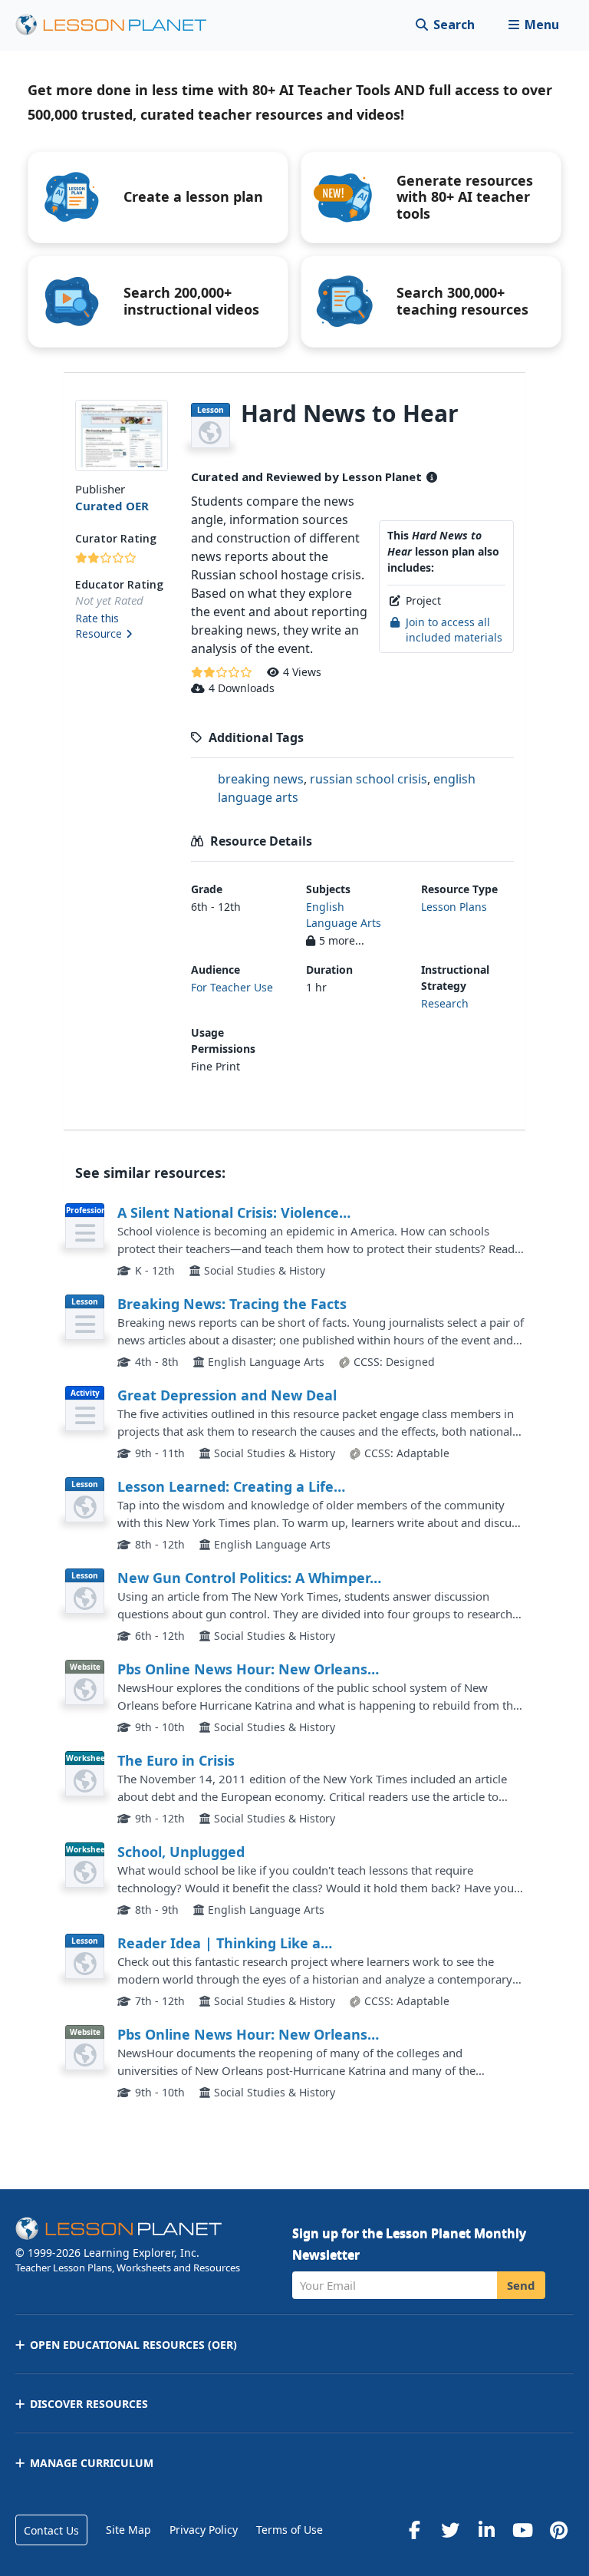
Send (521, 2285)
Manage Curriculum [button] (92, 2463)
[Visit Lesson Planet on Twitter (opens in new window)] (450, 2530)
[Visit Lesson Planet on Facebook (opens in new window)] (414, 2530)
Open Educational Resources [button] (133, 2345)
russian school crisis (369, 779)
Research (445, 1003)
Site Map (128, 2530)
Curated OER (112, 506)
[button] (533, 25)
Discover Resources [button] (89, 2404)
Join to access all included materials (454, 630)
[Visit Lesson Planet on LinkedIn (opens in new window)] (486, 2530)
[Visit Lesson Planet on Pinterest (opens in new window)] (558, 2530)
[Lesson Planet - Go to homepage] (120, 25)
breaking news (261, 779)
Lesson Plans (454, 907)
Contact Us (51, 2530)
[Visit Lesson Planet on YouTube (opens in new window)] (522, 2530)
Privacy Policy (204, 2530)
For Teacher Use (232, 987)
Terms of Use (290, 2530)
